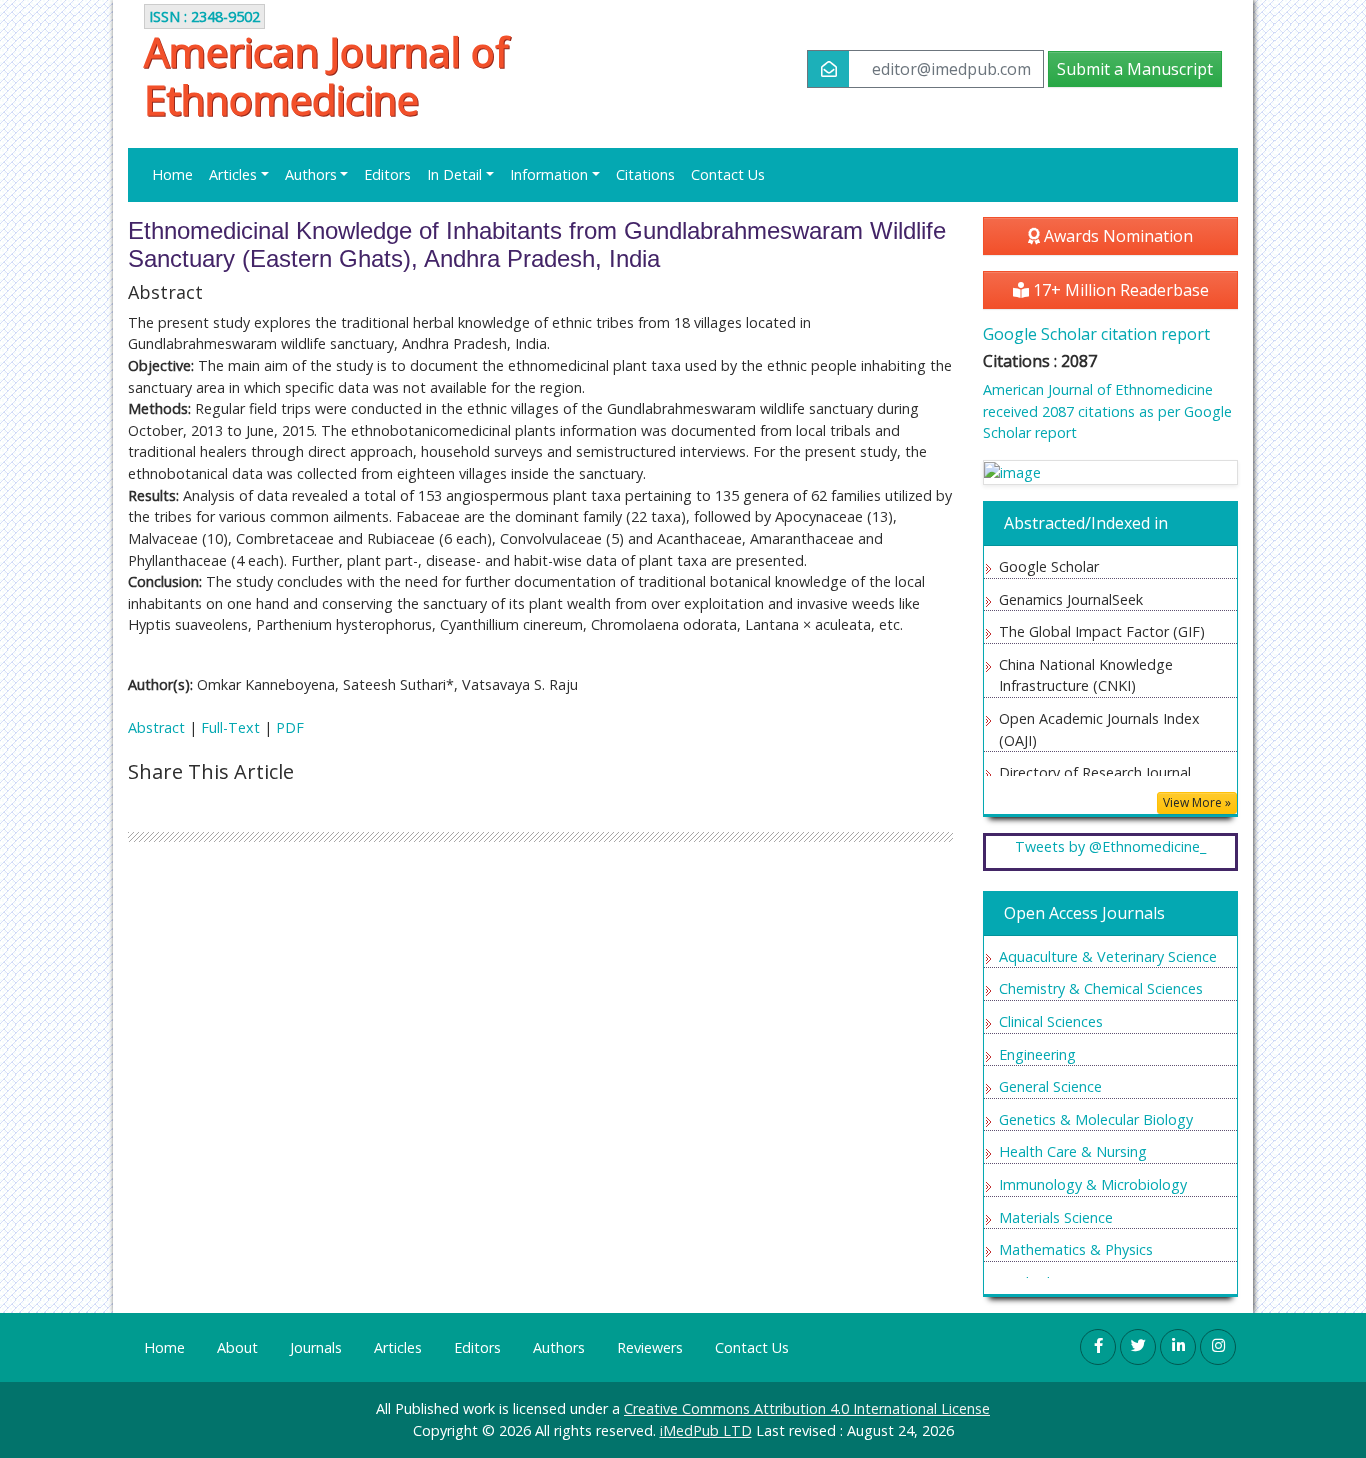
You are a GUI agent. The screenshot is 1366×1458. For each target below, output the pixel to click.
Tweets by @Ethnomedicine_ (1110, 846)
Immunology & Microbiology (1093, 1184)
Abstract (156, 727)
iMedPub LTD (706, 1430)
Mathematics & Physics (1076, 1249)
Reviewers (650, 1347)
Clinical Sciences (1051, 1021)
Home (172, 174)
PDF (290, 727)
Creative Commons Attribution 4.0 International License (807, 1408)
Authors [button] (311, 174)
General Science (1050, 1086)
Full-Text (230, 727)
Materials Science (1056, 1217)
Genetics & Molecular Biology (1096, 1119)
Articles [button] (233, 174)
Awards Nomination (1116, 236)
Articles (398, 1347)
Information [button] (549, 174)
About (237, 1347)
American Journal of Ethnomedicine (326, 76)
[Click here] (1110, 472)
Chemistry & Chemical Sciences (1101, 988)
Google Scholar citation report (1096, 334)
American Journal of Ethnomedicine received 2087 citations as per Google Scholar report (1107, 411)
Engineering (1037, 1054)
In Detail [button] (454, 174)
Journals (316, 1347)
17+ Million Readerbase (1119, 290)
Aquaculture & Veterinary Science (1108, 956)
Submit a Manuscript (1135, 69)
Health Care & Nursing (1073, 1151)
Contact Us (728, 174)
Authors (559, 1347)
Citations (645, 174)
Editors (387, 174)
